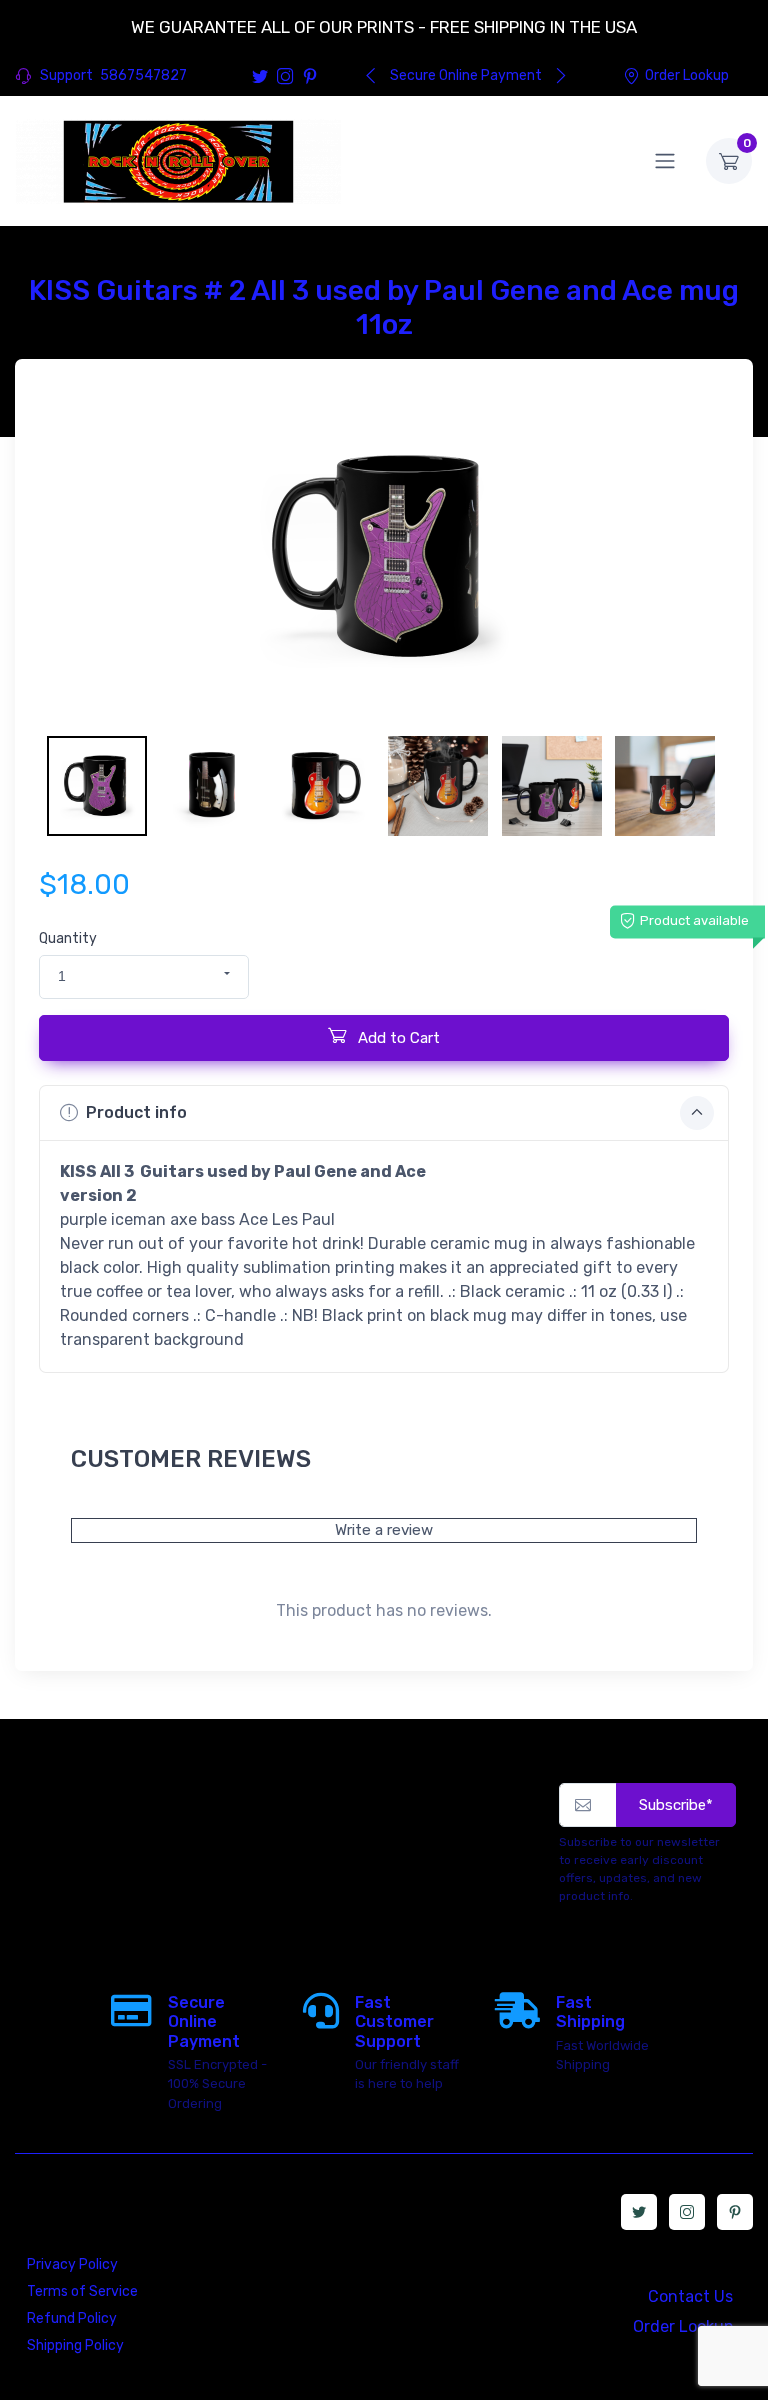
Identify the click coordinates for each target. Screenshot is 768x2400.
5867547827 (143, 75)
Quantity (68, 938)
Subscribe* (676, 1805)
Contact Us (690, 2296)
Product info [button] (136, 1112)
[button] (144, 977)
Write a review (384, 1530)
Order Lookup (687, 75)
